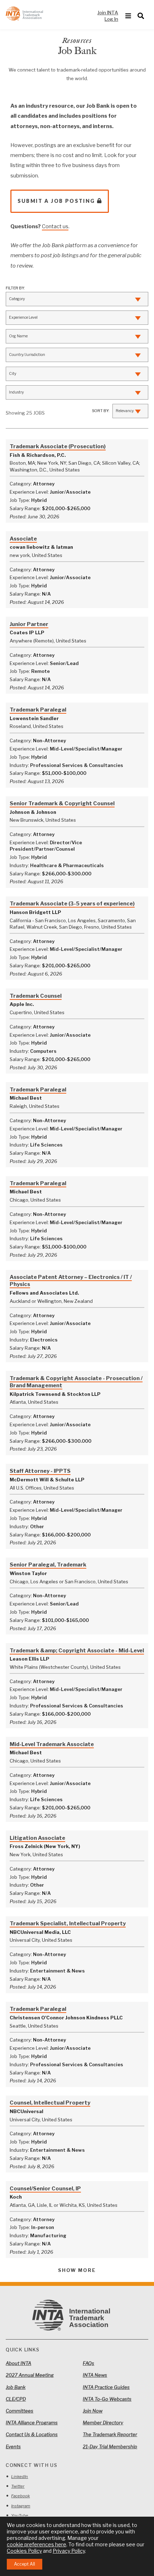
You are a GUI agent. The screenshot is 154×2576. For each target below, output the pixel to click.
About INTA (18, 2363)
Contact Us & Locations (32, 2434)
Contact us (55, 226)
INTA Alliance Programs (32, 2423)
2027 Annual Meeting (30, 2375)
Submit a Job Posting (56, 201)
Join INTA (108, 13)
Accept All (25, 2564)
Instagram (21, 2506)
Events (13, 2447)
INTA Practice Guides (106, 2387)
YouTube (20, 2516)
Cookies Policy (24, 2551)
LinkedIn (20, 2477)
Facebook (20, 2496)
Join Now (93, 2411)
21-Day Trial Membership (110, 2447)
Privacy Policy (69, 2551)
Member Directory (103, 2423)
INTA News (95, 2375)
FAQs (88, 2363)
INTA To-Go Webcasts (107, 2399)
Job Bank (16, 2387)
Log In (111, 19)
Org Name (18, 336)
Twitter (18, 2486)
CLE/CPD (16, 2399)
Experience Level (23, 317)
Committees (20, 2411)
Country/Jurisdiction (27, 355)
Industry (16, 392)
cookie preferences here (37, 2544)
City (13, 374)
